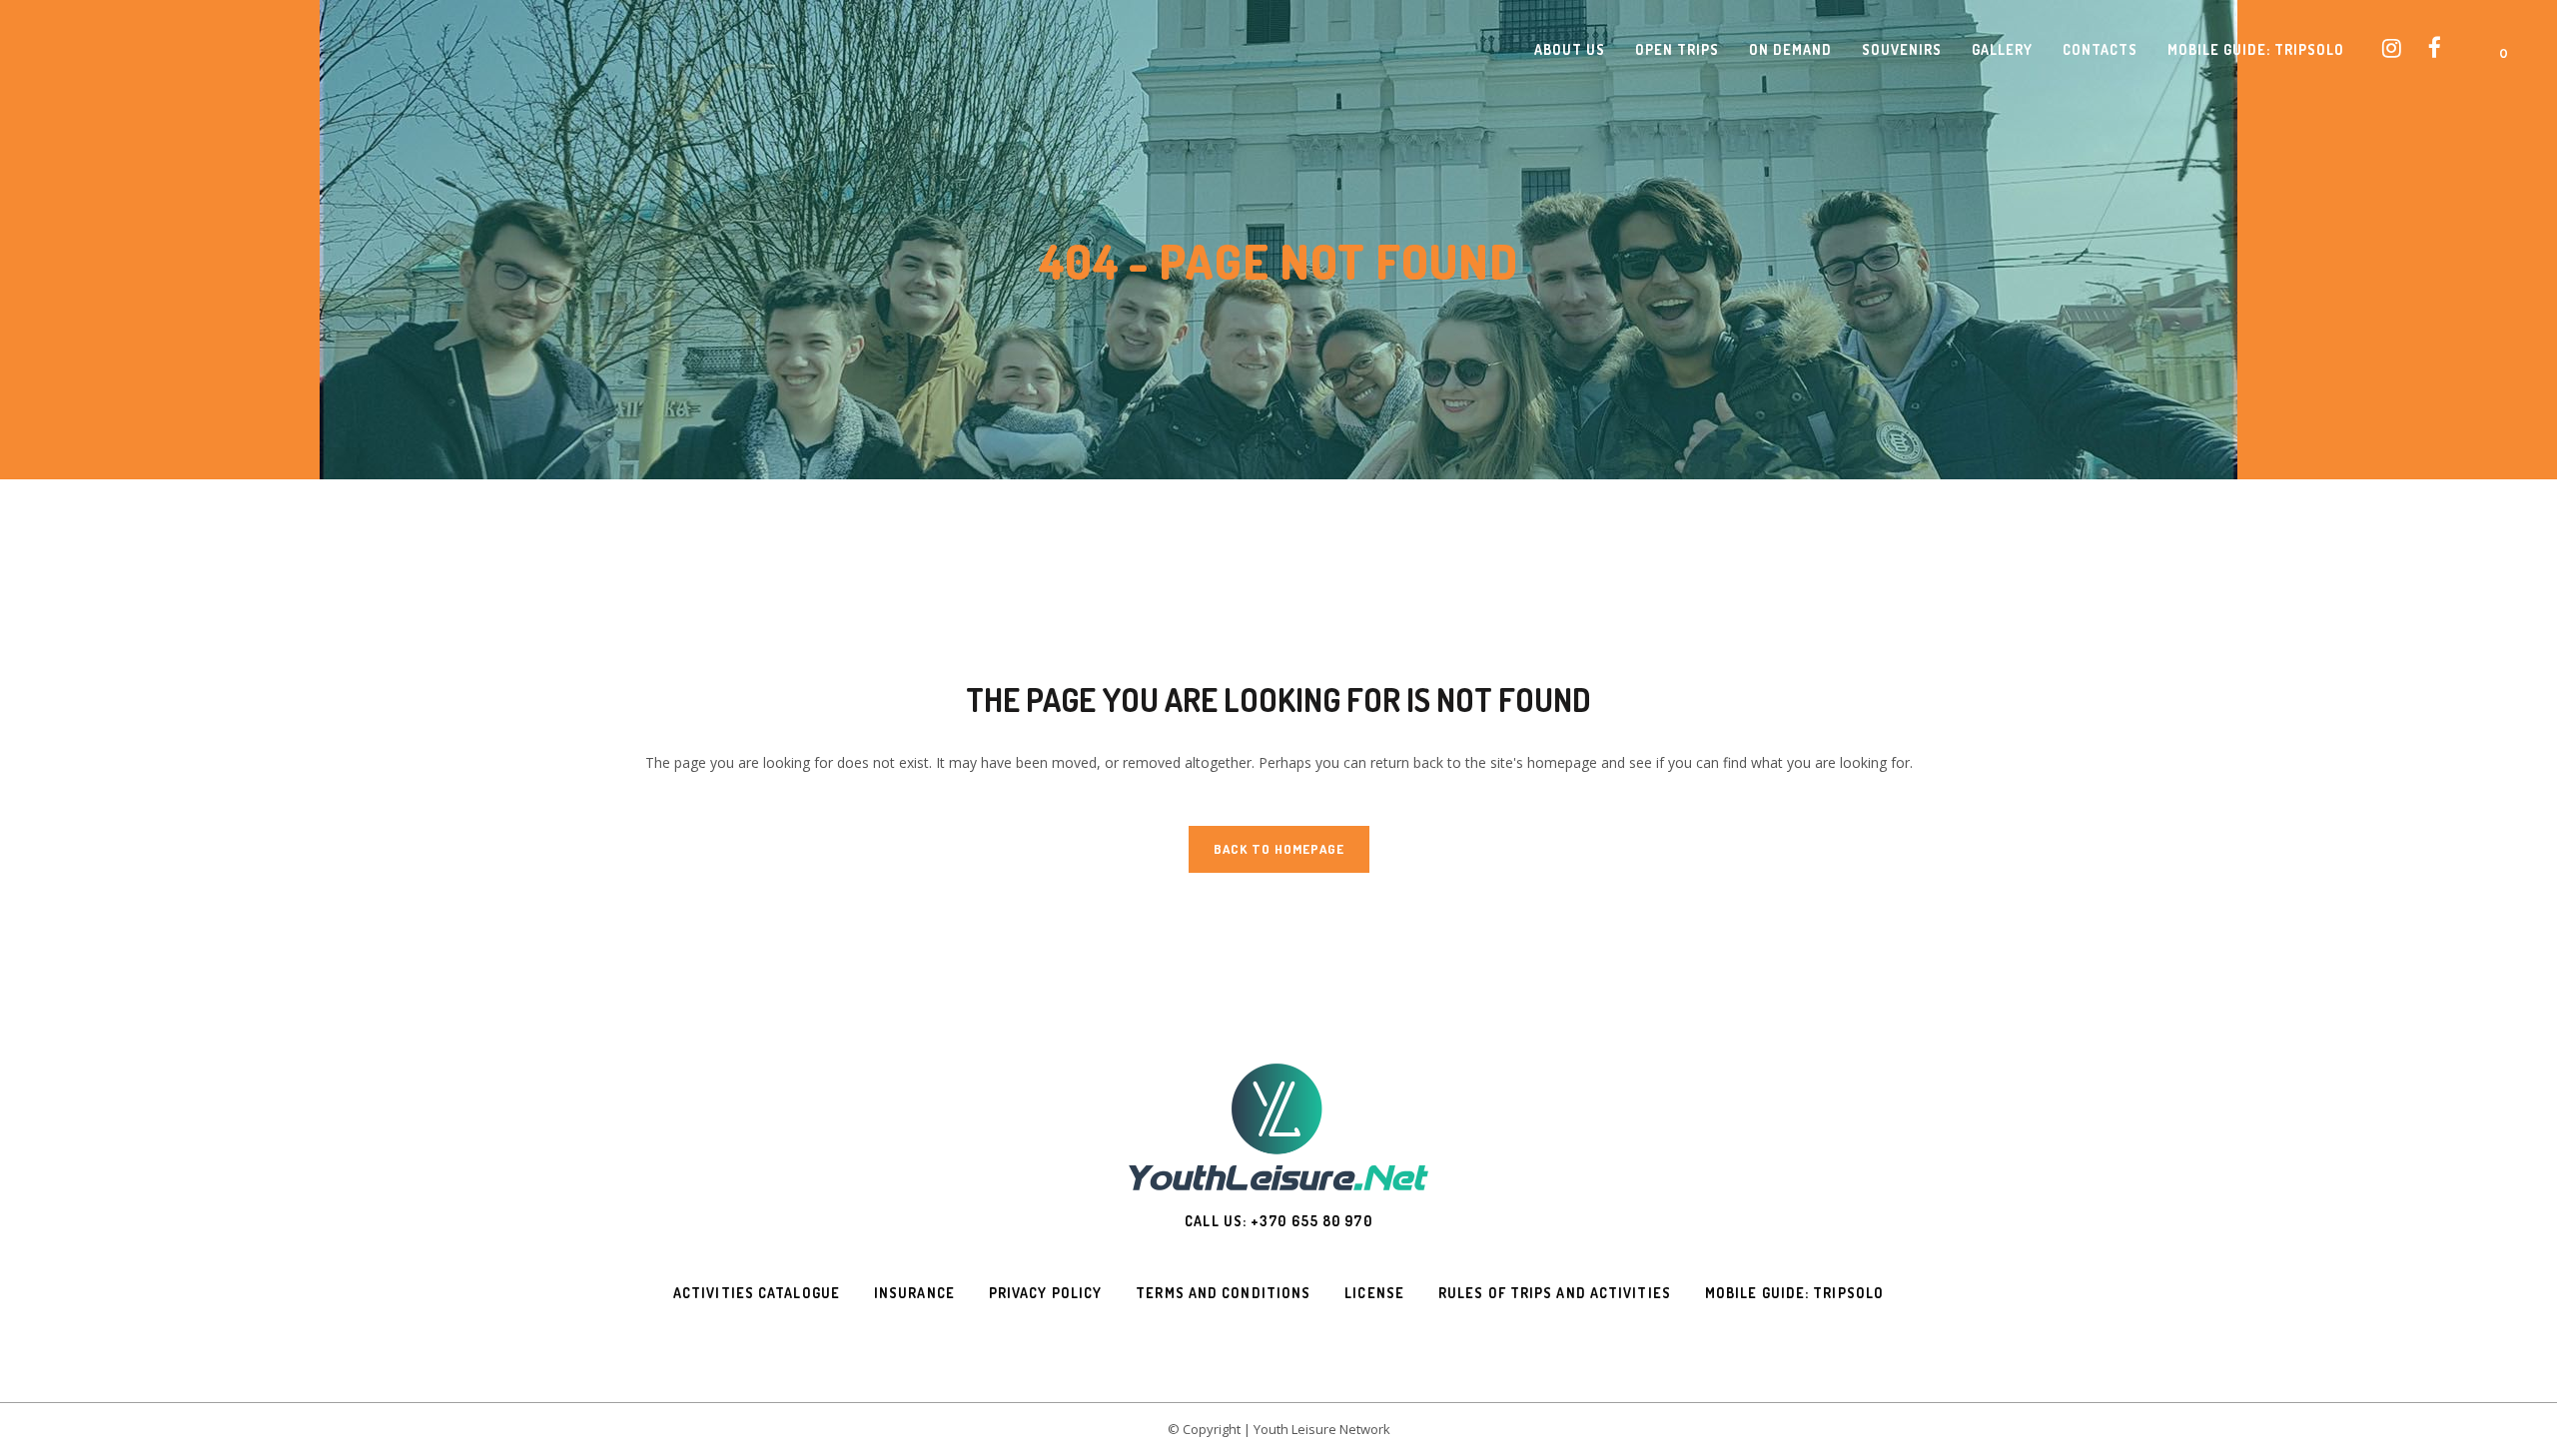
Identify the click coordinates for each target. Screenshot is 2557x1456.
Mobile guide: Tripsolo (1794, 1293)
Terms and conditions (1223, 1293)
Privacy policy (1045, 1293)
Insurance (914, 1293)
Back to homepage (1279, 849)
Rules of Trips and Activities (1555, 1293)
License (1374, 1293)
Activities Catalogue (757, 1293)
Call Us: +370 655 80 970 (1278, 1221)
